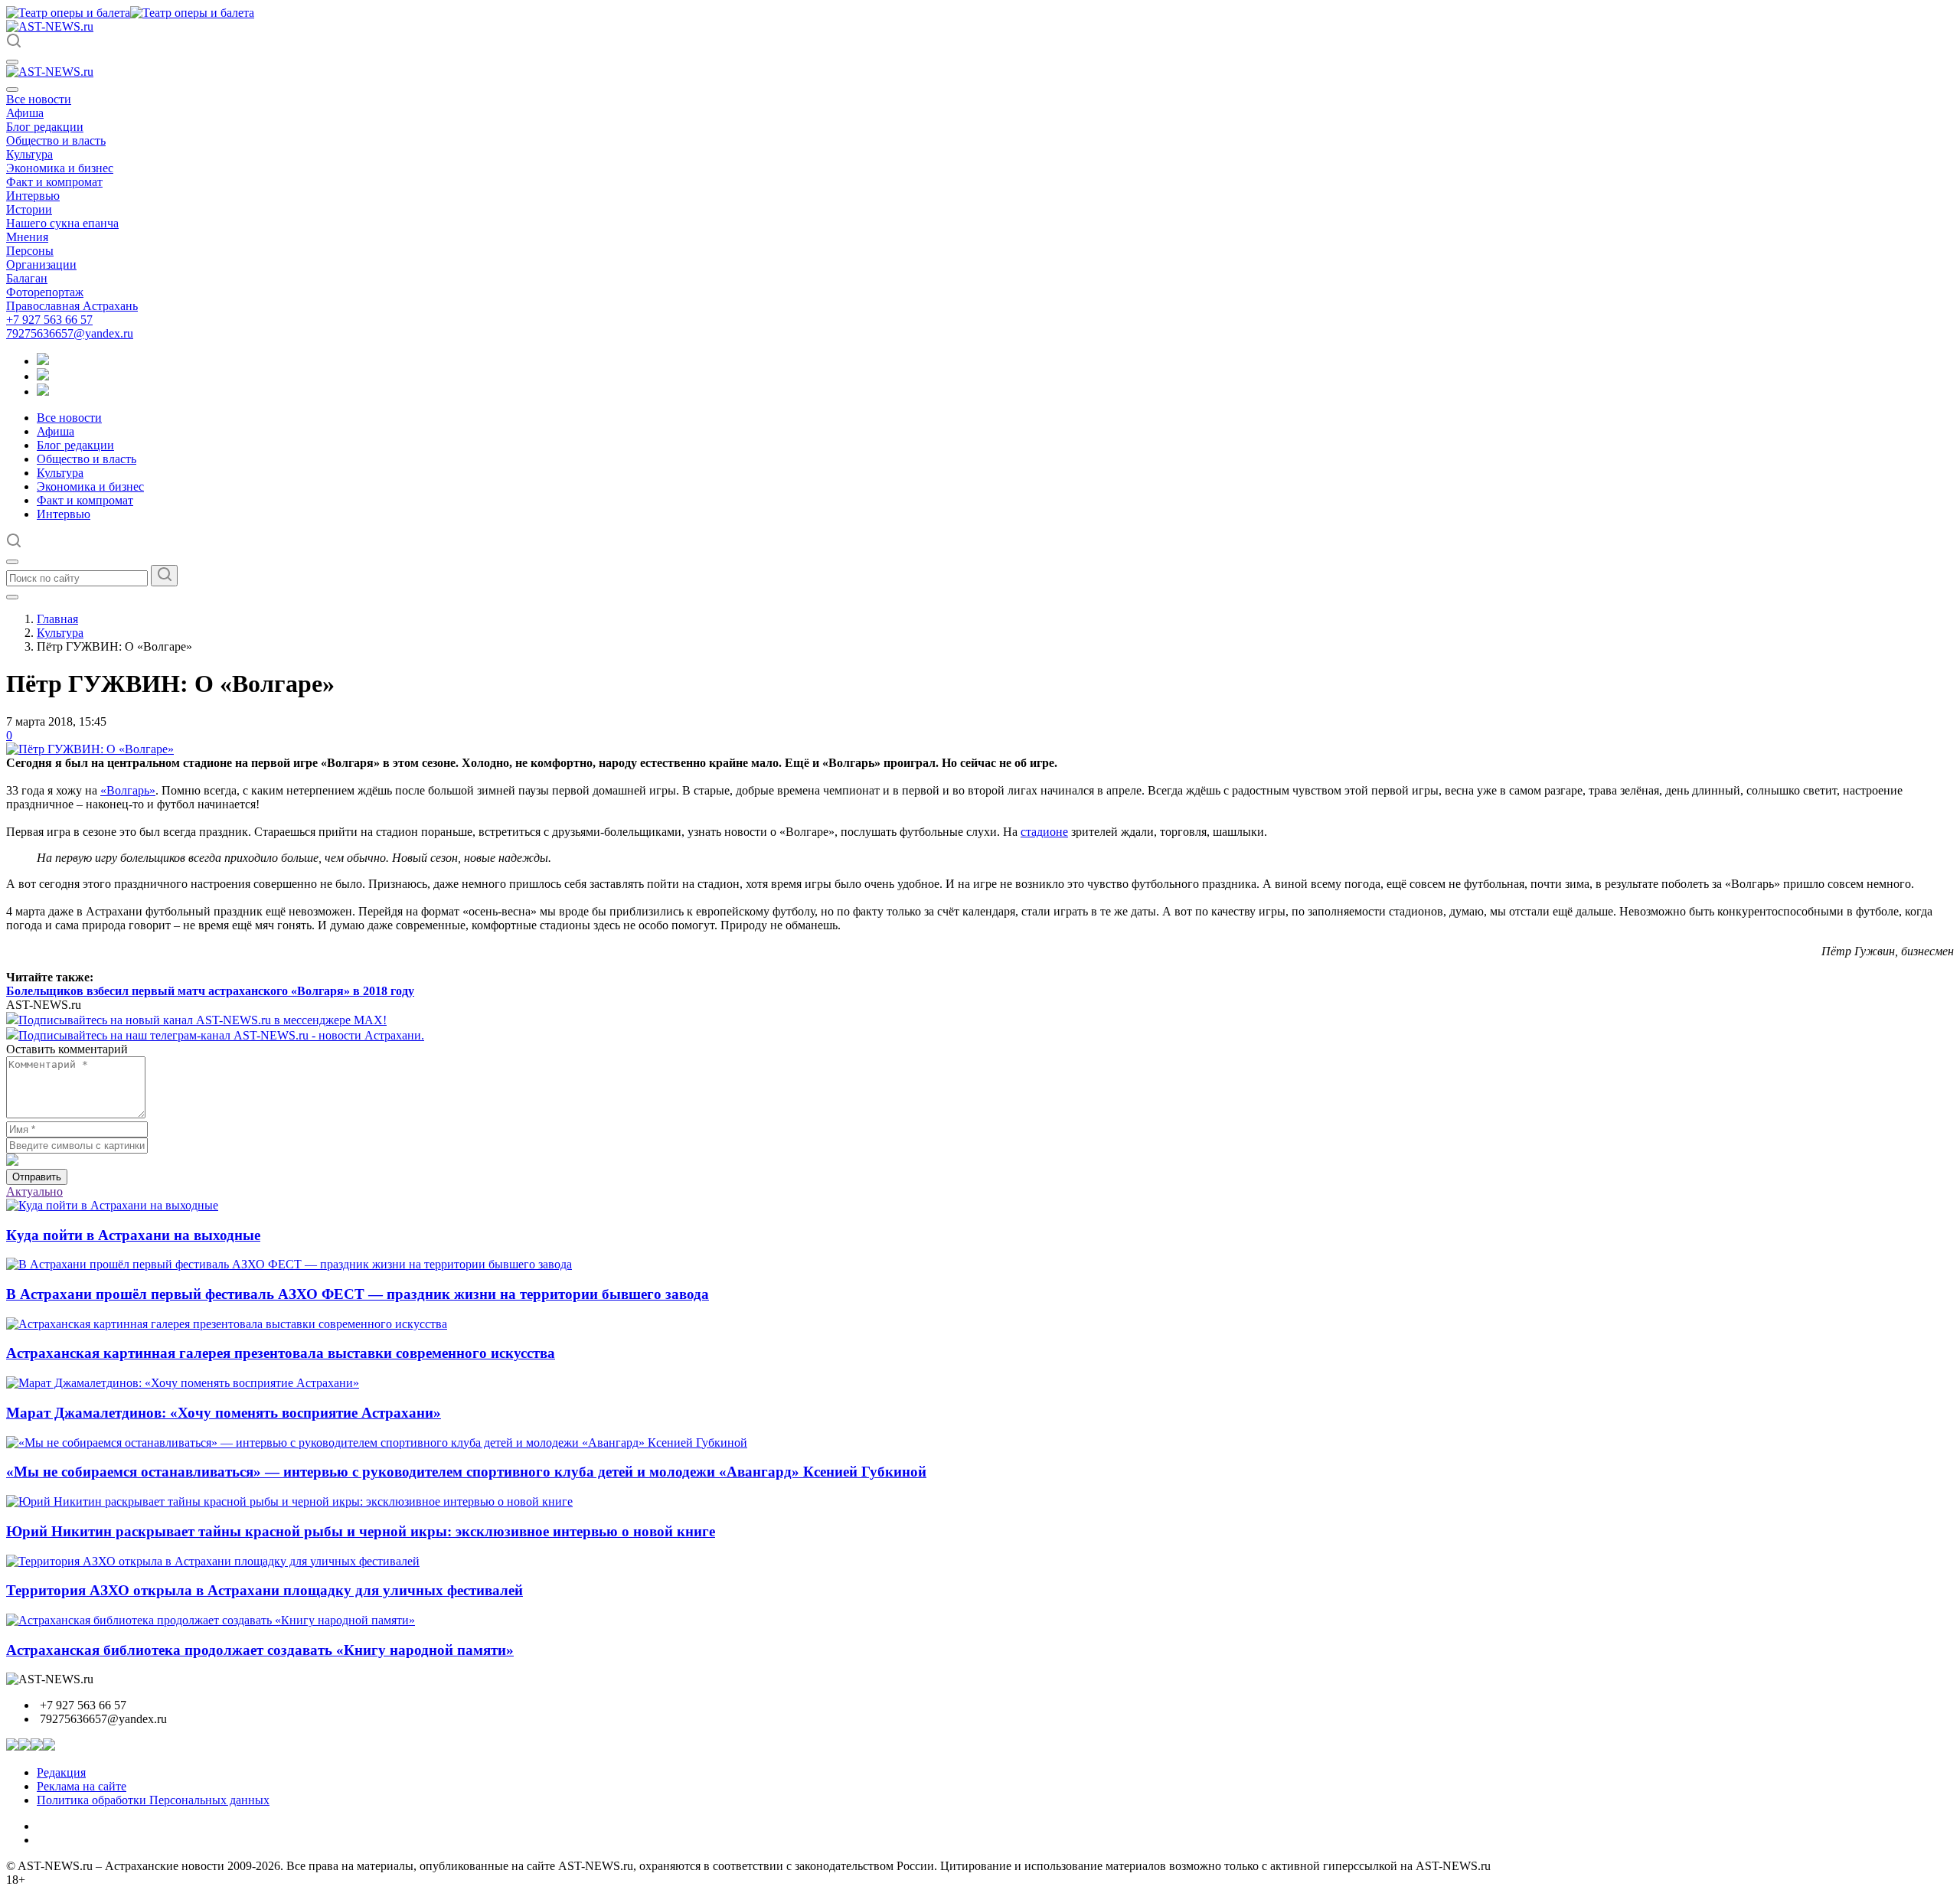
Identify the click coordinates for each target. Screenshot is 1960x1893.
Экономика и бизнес (60, 168)
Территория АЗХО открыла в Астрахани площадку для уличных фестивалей (265, 1590)
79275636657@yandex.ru (70, 333)
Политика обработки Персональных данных (153, 1800)
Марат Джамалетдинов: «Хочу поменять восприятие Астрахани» (224, 1413)
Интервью (33, 196)
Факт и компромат (54, 182)
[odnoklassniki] (43, 376)
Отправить (37, 1177)
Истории (29, 209)
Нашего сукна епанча (62, 223)
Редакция (61, 1772)
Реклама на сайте (82, 1786)
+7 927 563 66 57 (49, 320)
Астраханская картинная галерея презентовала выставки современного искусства (281, 1353)
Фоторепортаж (45, 292)
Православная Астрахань (72, 306)
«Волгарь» (128, 790)
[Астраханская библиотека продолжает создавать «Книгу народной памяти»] (211, 1620)
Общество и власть (56, 140)
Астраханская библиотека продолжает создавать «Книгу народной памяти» (260, 1650)
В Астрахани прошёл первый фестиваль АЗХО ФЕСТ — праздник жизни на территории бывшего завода (358, 1294)
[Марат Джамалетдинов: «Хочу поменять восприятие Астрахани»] (183, 1383)
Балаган (27, 278)
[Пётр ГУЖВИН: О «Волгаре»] (90, 749)
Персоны (30, 251)
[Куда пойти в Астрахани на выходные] (112, 1205)
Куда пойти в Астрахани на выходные (133, 1235)
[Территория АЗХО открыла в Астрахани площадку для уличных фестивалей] (213, 1561)
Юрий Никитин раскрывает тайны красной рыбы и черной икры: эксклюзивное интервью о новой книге (361, 1531)
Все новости (39, 99)
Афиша (25, 113)
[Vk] (43, 392)
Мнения (27, 237)
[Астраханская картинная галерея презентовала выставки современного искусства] (227, 1324)
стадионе (1044, 832)
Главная (57, 619)
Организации (41, 264)
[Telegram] (43, 361)
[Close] (12, 90)
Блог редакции (45, 127)
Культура (29, 154)
